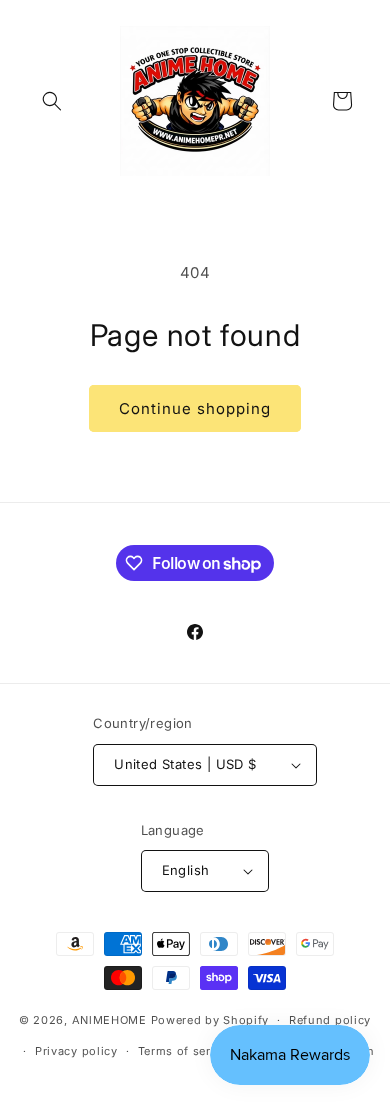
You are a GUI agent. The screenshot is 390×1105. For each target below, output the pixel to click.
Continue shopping (195, 408)
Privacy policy (76, 1051)
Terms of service (186, 1051)
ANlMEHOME (109, 1020)
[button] (52, 101)
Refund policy (330, 1020)
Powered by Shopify (210, 1020)
